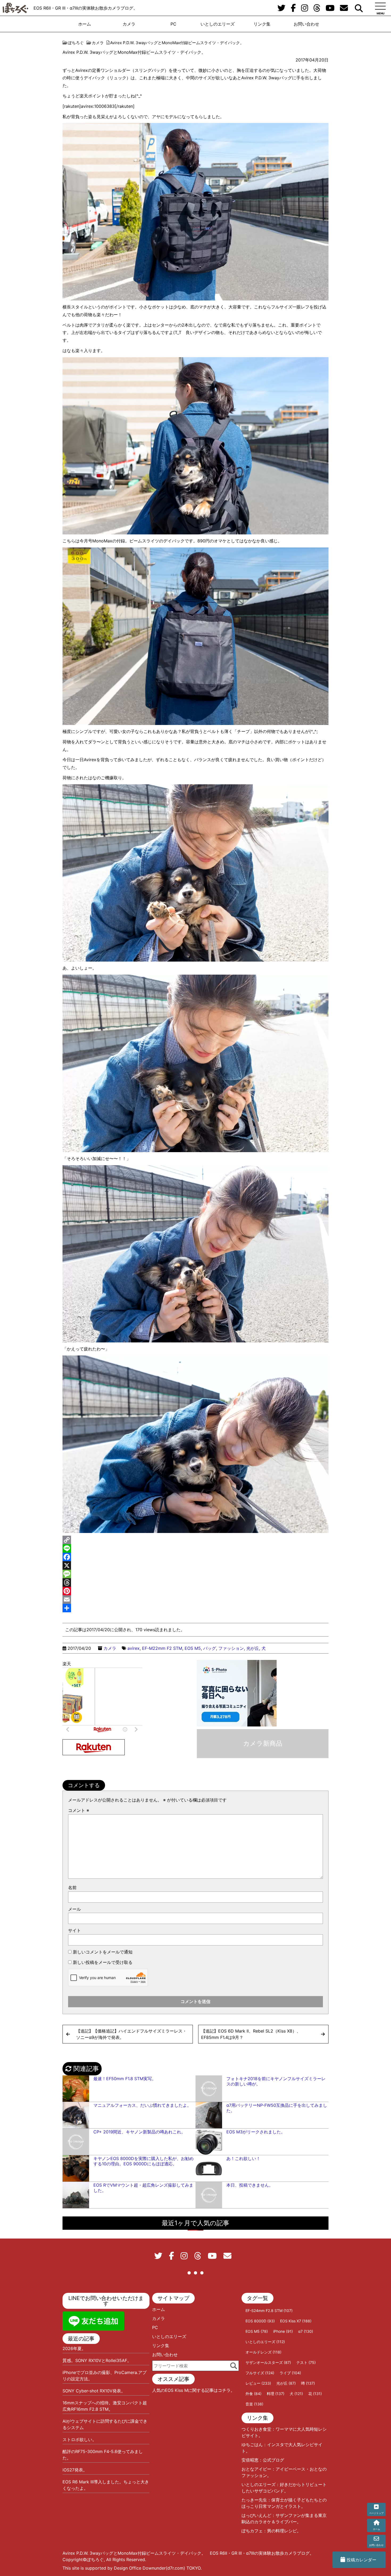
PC (173, 24)
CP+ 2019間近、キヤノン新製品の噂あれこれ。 (139, 2132)
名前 (72, 1887)
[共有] (195, 1608)
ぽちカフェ (252, 2531)
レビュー (258, 2383)
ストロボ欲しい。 (80, 2439)
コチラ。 (226, 2390)
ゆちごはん (252, 2445)
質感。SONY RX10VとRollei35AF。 (97, 2360)
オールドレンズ (263, 2352)
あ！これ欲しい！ (243, 2158)
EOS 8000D (260, 2321)
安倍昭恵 (250, 2460)
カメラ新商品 (263, 1743)
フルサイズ (260, 2373)
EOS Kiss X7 (296, 2321)
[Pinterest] (195, 1591)
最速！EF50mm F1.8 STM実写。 (125, 2079)
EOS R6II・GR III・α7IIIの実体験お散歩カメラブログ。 (86, 8)
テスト (306, 2362)
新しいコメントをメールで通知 (103, 1952)
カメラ (129, 24)
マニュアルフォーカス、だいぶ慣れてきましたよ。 (142, 2105)
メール (74, 1909)
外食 (253, 2394)
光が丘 (253, 1648)
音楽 (254, 2404)
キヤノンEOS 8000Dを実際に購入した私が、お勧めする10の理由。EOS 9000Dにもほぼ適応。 (143, 2161)
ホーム (85, 24)
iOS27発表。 (75, 2470)
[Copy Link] (195, 1540)
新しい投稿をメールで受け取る (103, 1962)
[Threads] (195, 1582)
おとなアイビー (256, 2469)
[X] (195, 1565)
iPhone (283, 2331)
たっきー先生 (254, 2500)
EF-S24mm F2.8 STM (269, 2311)
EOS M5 (193, 1648)
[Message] (195, 1574)
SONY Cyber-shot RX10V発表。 (94, 2391)
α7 (306, 2331)
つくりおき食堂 (256, 2429)
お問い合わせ (306, 24)
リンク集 (262, 24)
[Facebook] (195, 1557)
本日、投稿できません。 (250, 2185)
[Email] (195, 1600)
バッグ (210, 1648)
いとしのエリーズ (218, 24)
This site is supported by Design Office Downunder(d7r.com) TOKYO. (132, 2568)
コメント (79, 1810)
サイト (74, 1930)
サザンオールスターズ (268, 2362)
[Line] (195, 1548)
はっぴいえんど (256, 2515)
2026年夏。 (74, 2348)
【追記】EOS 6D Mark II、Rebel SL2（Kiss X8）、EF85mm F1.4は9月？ (251, 2034)
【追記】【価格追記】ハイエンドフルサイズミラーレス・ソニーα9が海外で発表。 (131, 2034)
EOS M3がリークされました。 (256, 2132)
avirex (134, 1648)
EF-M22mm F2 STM (162, 1648)
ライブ (290, 2373)
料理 (276, 2394)
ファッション (231, 1648)
